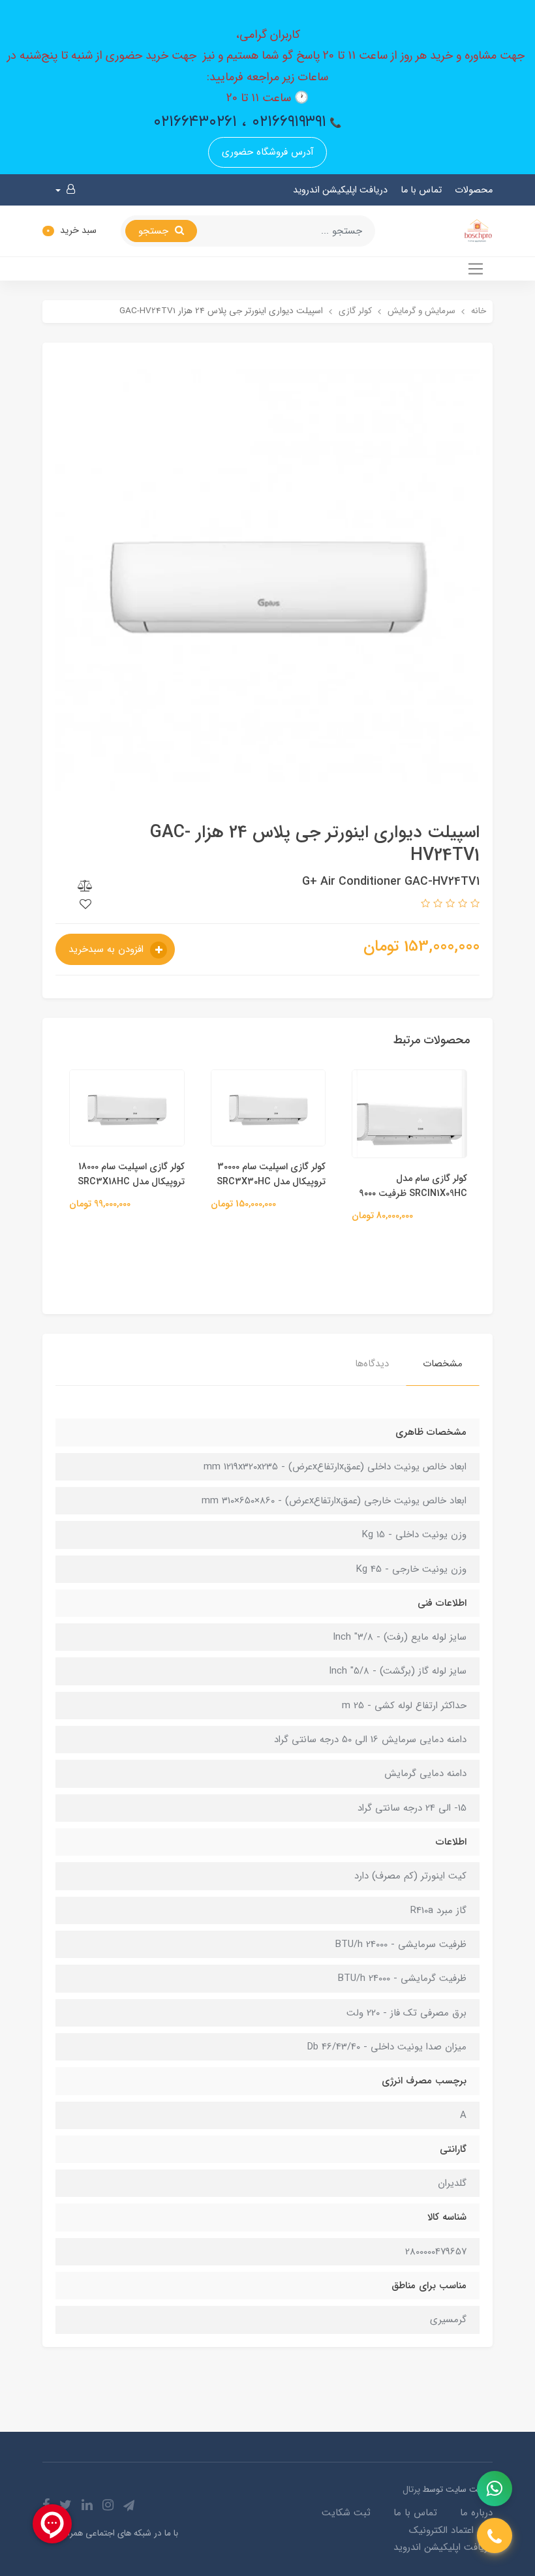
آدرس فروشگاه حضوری (268, 152)
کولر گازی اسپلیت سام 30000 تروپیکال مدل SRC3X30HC (271, 1174)
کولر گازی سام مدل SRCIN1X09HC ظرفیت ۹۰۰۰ (413, 1186)
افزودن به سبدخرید (108, 949)
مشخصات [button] (443, 1364)
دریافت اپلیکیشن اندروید (340, 190)
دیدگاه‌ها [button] (372, 1364)
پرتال (411, 2490)
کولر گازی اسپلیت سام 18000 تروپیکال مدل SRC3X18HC (131, 1174)
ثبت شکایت (346, 2513)
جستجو (155, 231)
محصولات (474, 190)
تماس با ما (421, 190)
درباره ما (476, 2513)
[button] (65, 190)
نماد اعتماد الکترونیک (451, 2530)
